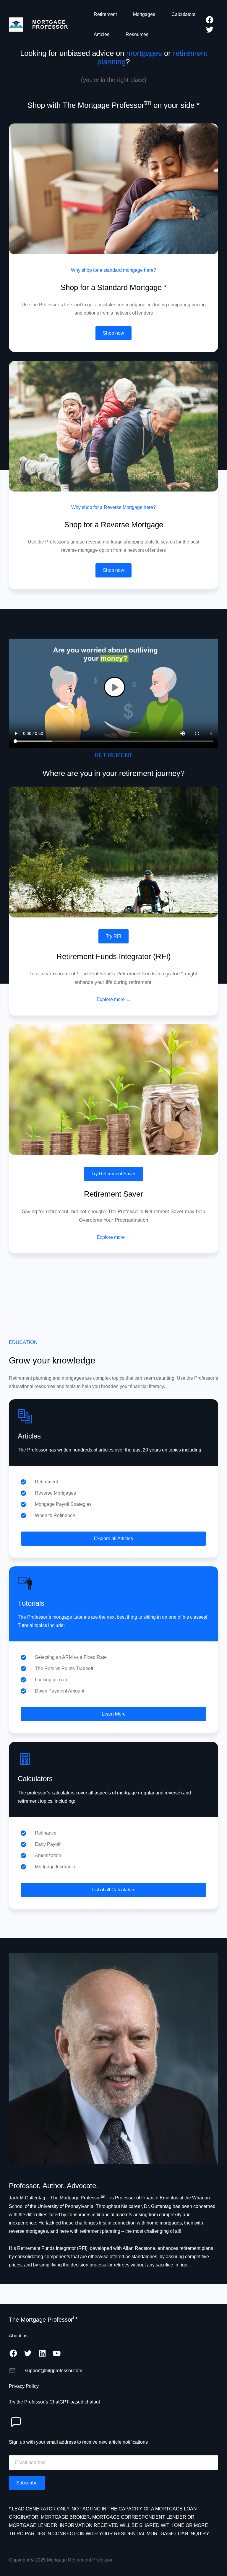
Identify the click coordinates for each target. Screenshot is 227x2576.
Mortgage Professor (50, 24)
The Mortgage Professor (44, 2320)
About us (18, 2336)
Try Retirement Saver (113, 1174)
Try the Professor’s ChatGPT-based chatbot (54, 2402)
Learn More (114, 1714)
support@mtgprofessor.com (53, 2371)
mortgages (144, 53)
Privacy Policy (24, 2386)
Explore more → (114, 999)
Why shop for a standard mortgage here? (113, 270)
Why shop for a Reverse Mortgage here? (113, 507)
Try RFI (113, 936)
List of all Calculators (113, 1890)
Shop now (113, 333)
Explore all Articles (113, 1538)
